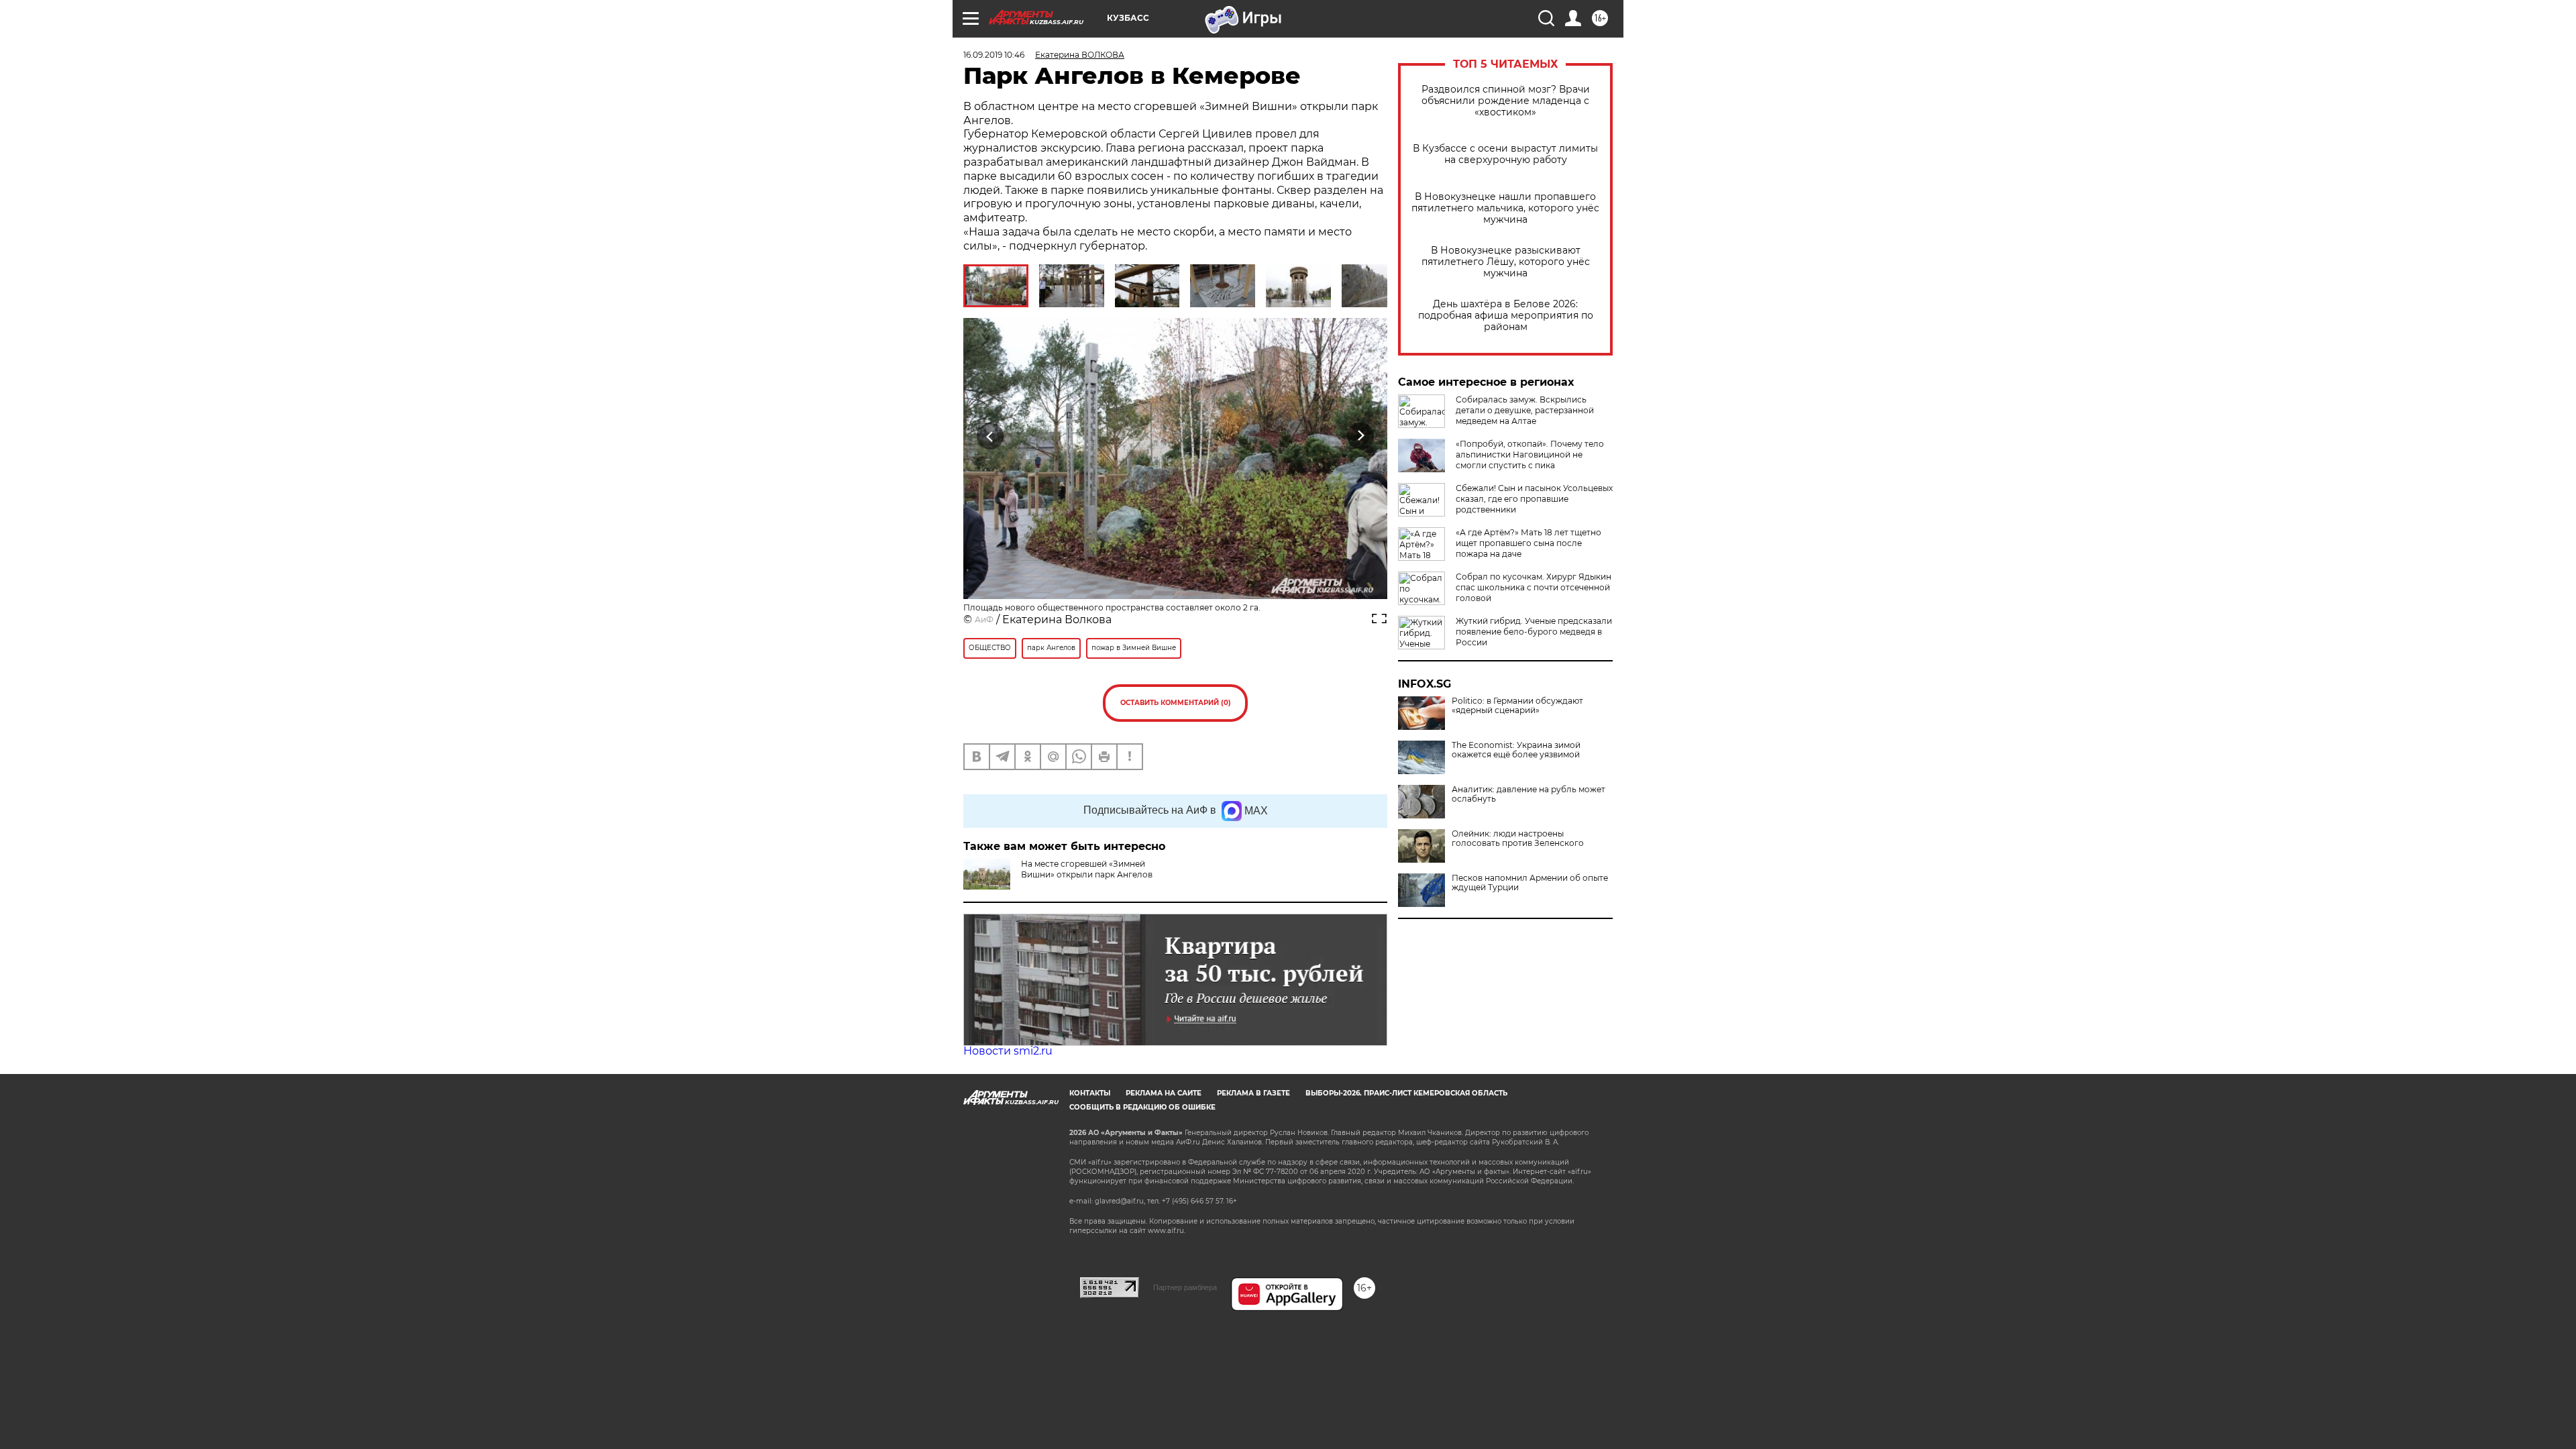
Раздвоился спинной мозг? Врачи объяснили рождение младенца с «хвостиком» (1506, 101)
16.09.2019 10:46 (994, 55)
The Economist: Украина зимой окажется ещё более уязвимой (1516, 750)
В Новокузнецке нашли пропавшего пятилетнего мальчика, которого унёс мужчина (1505, 208)
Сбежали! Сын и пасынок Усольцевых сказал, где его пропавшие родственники (1534, 499)
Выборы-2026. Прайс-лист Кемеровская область (1406, 1093)
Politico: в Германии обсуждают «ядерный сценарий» (1517, 706)
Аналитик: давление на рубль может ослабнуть (1528, 794)
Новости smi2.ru (1008, 1051)
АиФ (984, 620)
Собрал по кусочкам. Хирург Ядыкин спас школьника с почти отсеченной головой (1534, 587)
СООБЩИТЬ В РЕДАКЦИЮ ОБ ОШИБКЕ (1142, 1107)
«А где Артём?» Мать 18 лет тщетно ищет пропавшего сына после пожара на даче (1528, 543)
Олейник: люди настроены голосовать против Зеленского (1518, 839)
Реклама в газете (1253, 1093)
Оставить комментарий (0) (1176, 703)
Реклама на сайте (1164, 1093)
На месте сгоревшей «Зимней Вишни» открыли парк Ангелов (1087, 869)
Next (1361, 436)
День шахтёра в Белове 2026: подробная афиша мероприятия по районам (1506, 316)
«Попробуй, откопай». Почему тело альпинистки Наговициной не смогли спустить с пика (1530, 454)
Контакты (1090, 1093)
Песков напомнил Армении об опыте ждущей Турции (1530, 883)
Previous (990, 436)
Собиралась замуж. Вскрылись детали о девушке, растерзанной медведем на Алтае (1525, 410)
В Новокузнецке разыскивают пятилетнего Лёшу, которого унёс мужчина (1506, 262)
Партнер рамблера (1185, 1287)
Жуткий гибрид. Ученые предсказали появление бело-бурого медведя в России (1534, 632)
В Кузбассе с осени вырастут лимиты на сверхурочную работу (1505, 154)
